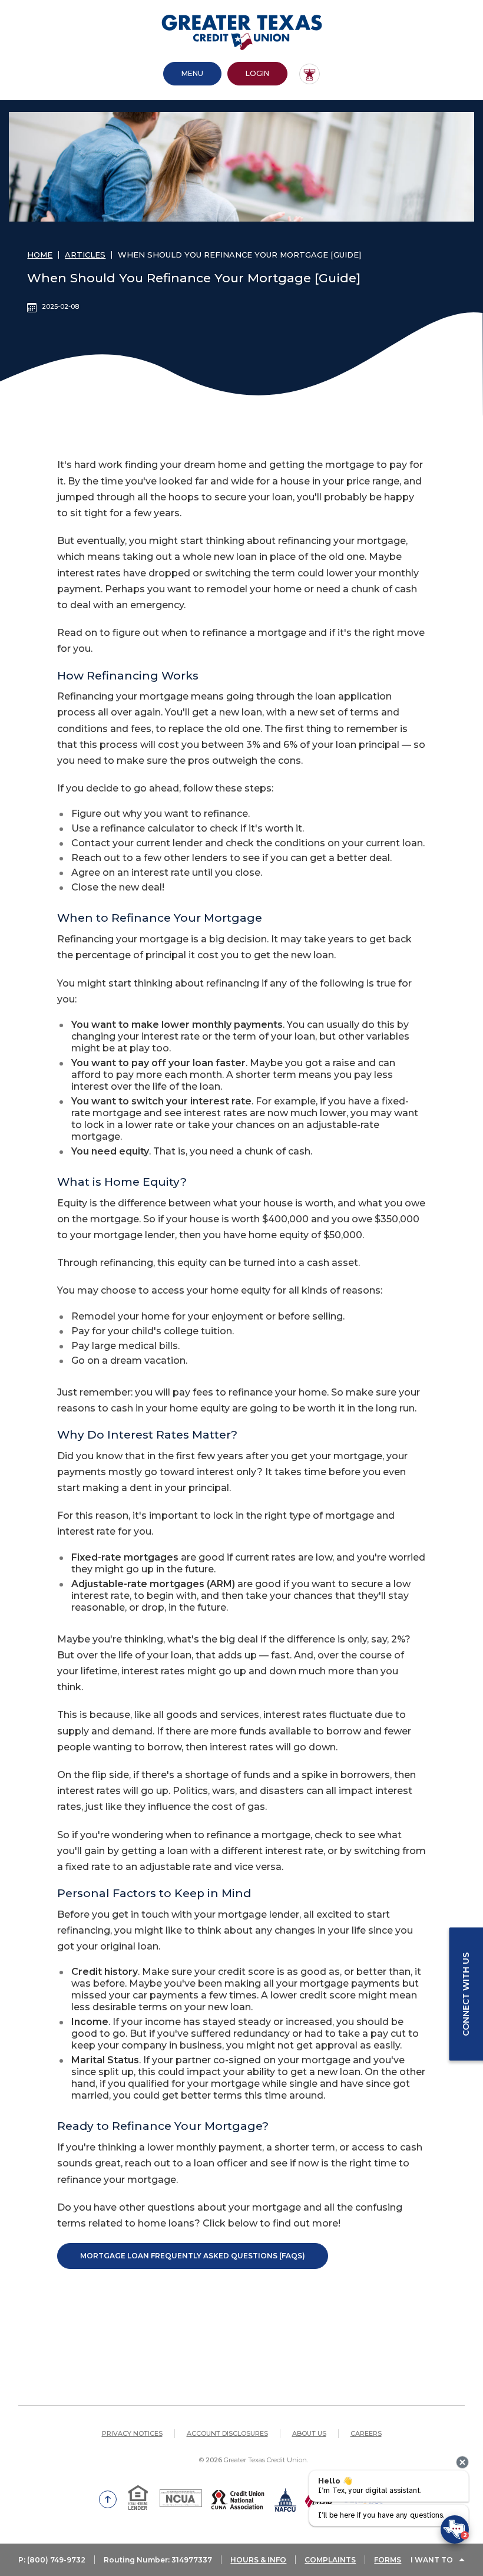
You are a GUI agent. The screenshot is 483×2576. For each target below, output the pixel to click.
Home (40, 255)
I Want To (432, 2560)
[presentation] (462, 2462)
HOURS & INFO (258, 2560)
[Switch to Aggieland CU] (310, 74)
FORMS (388, 2560)
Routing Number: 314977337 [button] (158, 2560)
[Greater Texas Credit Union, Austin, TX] (242, 32)
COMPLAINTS (330, 2560)
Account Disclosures (227, 2433)
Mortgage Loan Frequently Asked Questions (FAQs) (193, 2256)
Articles (85, 255)
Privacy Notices (132, 2433)
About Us (309, 2433)
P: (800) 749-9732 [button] (52, 2560)
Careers (366, 2433)
